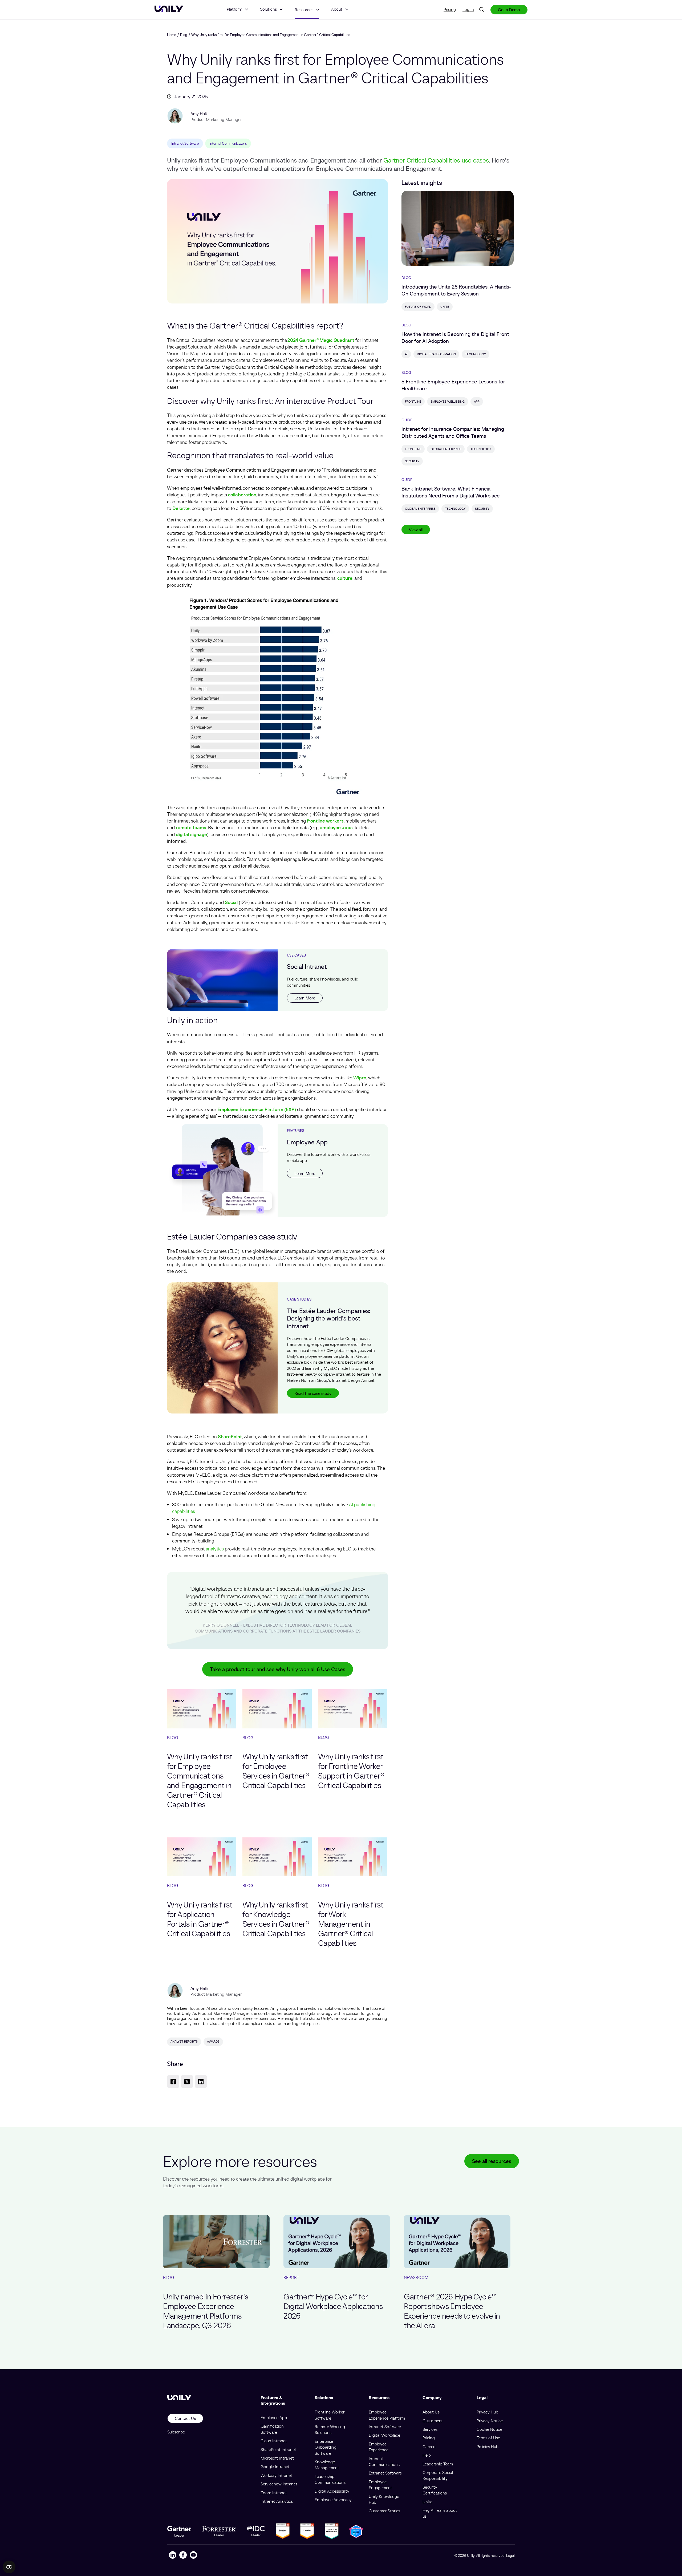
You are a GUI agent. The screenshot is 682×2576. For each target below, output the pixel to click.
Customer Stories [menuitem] (384, 2511)
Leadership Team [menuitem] (438, 2464)
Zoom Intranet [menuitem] (274, 2493)
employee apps (336, 827)
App (477, 401)
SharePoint (230, 1437)
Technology (476, 354)
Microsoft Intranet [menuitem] (277, 2458)
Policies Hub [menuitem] (488, 2447)
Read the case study (313, 1393)
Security (412, 461)
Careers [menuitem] (429, 2447)
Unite (445, 307)
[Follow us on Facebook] (183, 2556)
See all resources (492, 2161)
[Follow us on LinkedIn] (172, 2556)
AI (406, 354)
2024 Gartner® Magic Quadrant (321, 340)
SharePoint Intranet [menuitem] (278, 2449)
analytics (215, 1549)
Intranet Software (185, 143)
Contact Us (185, 2418)
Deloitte (181, 508)
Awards (213, 2041)
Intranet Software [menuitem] (385, 2427)
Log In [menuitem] (468, 9)
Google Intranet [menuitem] (275, 2466)
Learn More (305, 998)
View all (416, 530)
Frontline (413, 401)
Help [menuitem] (427, 2455)
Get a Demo (509, 10)
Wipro (360, 1078)
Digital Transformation (436, 354)
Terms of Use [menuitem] (488, 2438)
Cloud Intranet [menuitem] (274, 2441)
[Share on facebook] (173, 2082)
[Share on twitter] (187, 2082)
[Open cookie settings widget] (9, 2567)
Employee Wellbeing (448, 401)
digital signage (191, 834)
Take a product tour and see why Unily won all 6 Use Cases (278, 1669)
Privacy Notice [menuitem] (490, 2421)
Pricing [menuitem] (450, 9)
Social (231, 902)
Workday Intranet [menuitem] (276, 2475)
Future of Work (418, 307)
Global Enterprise (446, 449)
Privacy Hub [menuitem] (487, 2412)
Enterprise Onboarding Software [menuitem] (326, 2447)
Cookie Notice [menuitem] (489, 2429)
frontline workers (325, 821)
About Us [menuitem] (431, 2412)
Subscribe (176, 2432)
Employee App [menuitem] (274, 2417)
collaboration (242, 495)
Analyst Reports (184, 2041)
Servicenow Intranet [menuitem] (279, 2484)
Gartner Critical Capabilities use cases (436, 160)
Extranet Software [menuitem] (385, 2473)
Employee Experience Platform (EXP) (257, 1109)
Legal (510, 2555)
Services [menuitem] (430, 2429)
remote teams (191, 827)
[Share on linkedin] (201, 2082)
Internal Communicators (228, 143)
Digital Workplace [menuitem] (384, 2435)
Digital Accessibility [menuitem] (332, 2491)
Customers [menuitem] (432, 2421)
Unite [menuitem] (427, 2502)
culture (345, 578)
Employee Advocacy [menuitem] (333, 2500)
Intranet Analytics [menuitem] (277, 2501)
